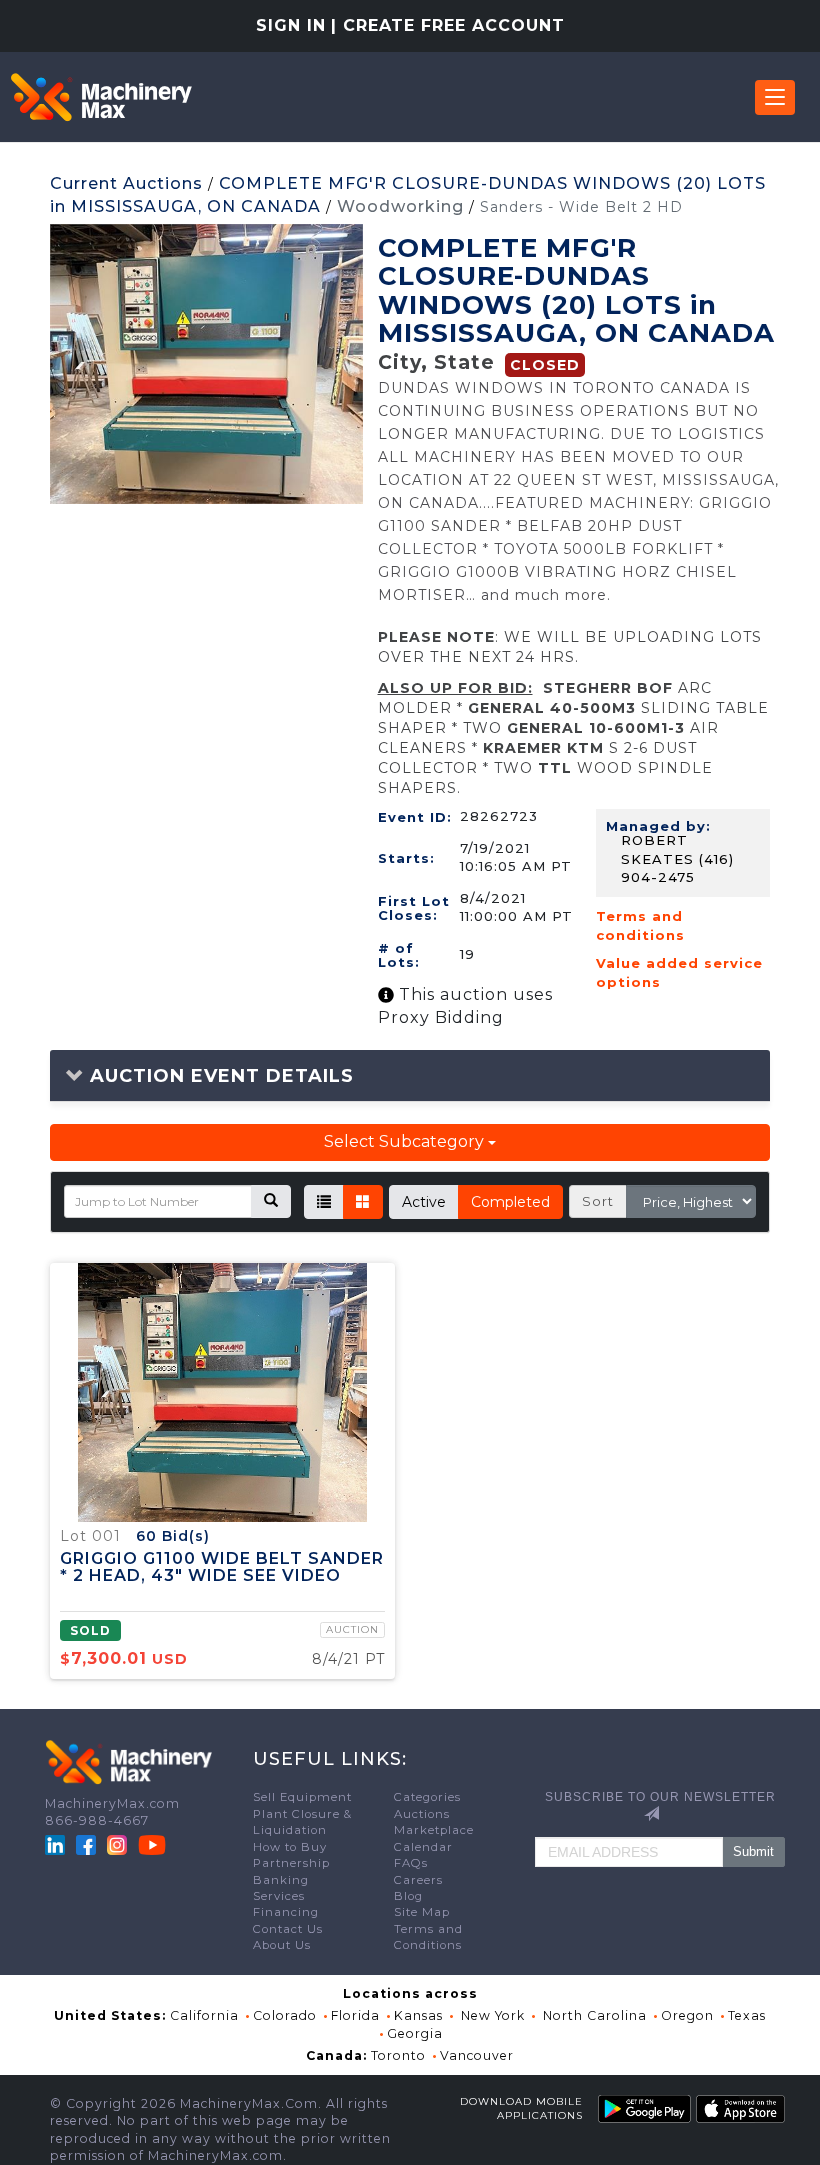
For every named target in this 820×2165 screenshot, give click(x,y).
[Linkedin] (57, 1843)
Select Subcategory (406, 1141)
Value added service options (679, 972)
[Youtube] (152, 1843)
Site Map (422, 1912)
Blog (408, 1896)
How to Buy (290, 1847)
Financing (286, 1912)
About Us (282, 1945)
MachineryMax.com (112, 1803)
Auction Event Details (219, 1076)
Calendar (423, 1847)
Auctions (422, 1814)
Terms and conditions (640, 925)
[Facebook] (86, 1843)
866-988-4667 (97, 1820)
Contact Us (288, 1929)
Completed (510, 1202)
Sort (598, 1201)
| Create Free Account (448, 25)
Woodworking (400, 206)
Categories (427, 1797)
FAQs (411, 1863)
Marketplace (434, 1830)
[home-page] (101, 97)
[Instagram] (119, 1843)
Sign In (291, 25)
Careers (418, 1880)
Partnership (291, 1863)
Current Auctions (126, 183)
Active (424, 1202)
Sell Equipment (302, 1797)
